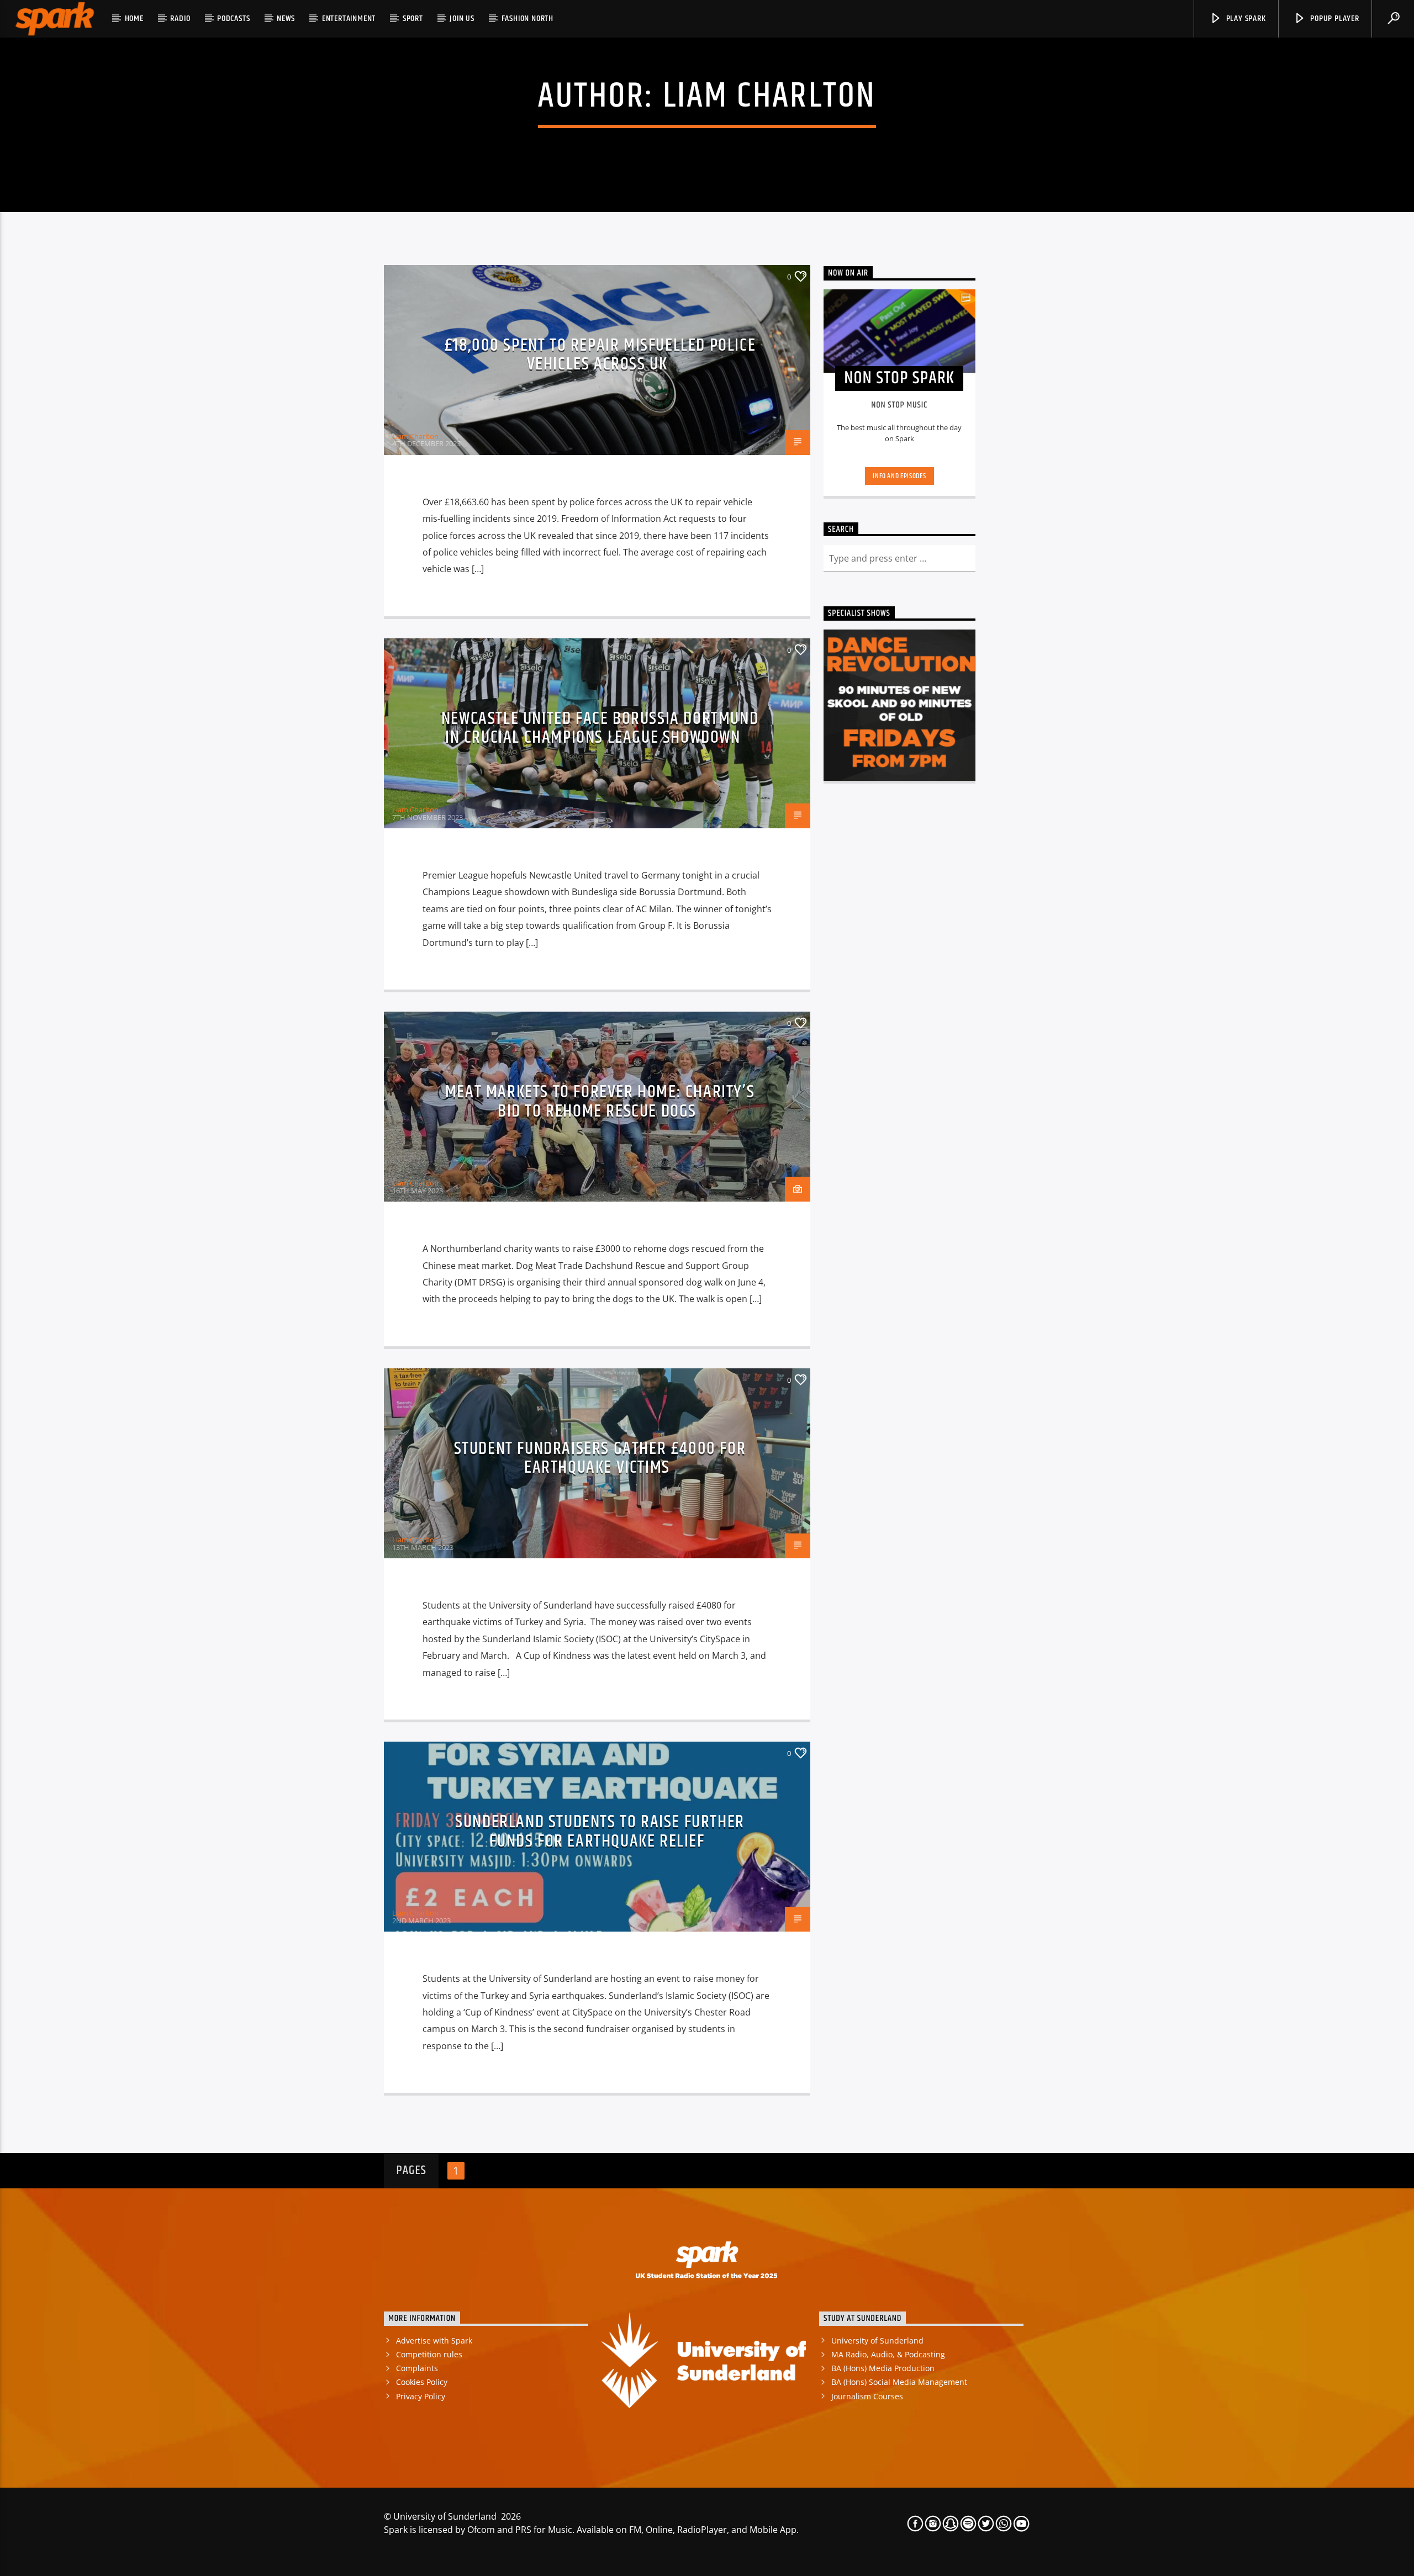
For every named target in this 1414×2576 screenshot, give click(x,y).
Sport (413, 18)
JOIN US (462, 18)
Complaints (417, 2368)
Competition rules (429, 2354)
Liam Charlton (770, 97)
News (286, 18)
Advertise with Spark (434, 2340)
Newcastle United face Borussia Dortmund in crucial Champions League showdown (600, 728)
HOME (134, 18)
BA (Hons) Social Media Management (899, 2382)
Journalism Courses (867, 2396)
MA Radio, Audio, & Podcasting (888, 2354)
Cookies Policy (422, 2382)
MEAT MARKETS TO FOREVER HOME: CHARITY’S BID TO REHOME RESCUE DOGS (600, 1102)
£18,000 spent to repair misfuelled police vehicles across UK (600, 355)
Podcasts (233, 18)
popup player (1333, 18)
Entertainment (349, 18)
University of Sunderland (877, 2340)
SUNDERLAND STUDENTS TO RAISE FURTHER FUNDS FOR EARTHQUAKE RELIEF (600, 1832)
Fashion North (527, 18)
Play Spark (1245, 18)
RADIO (180, 18)
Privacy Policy (421, 2396)
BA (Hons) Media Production (883, 2368)
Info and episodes (899, 476)
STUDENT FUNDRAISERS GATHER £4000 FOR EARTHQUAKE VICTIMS (600, 1458)
